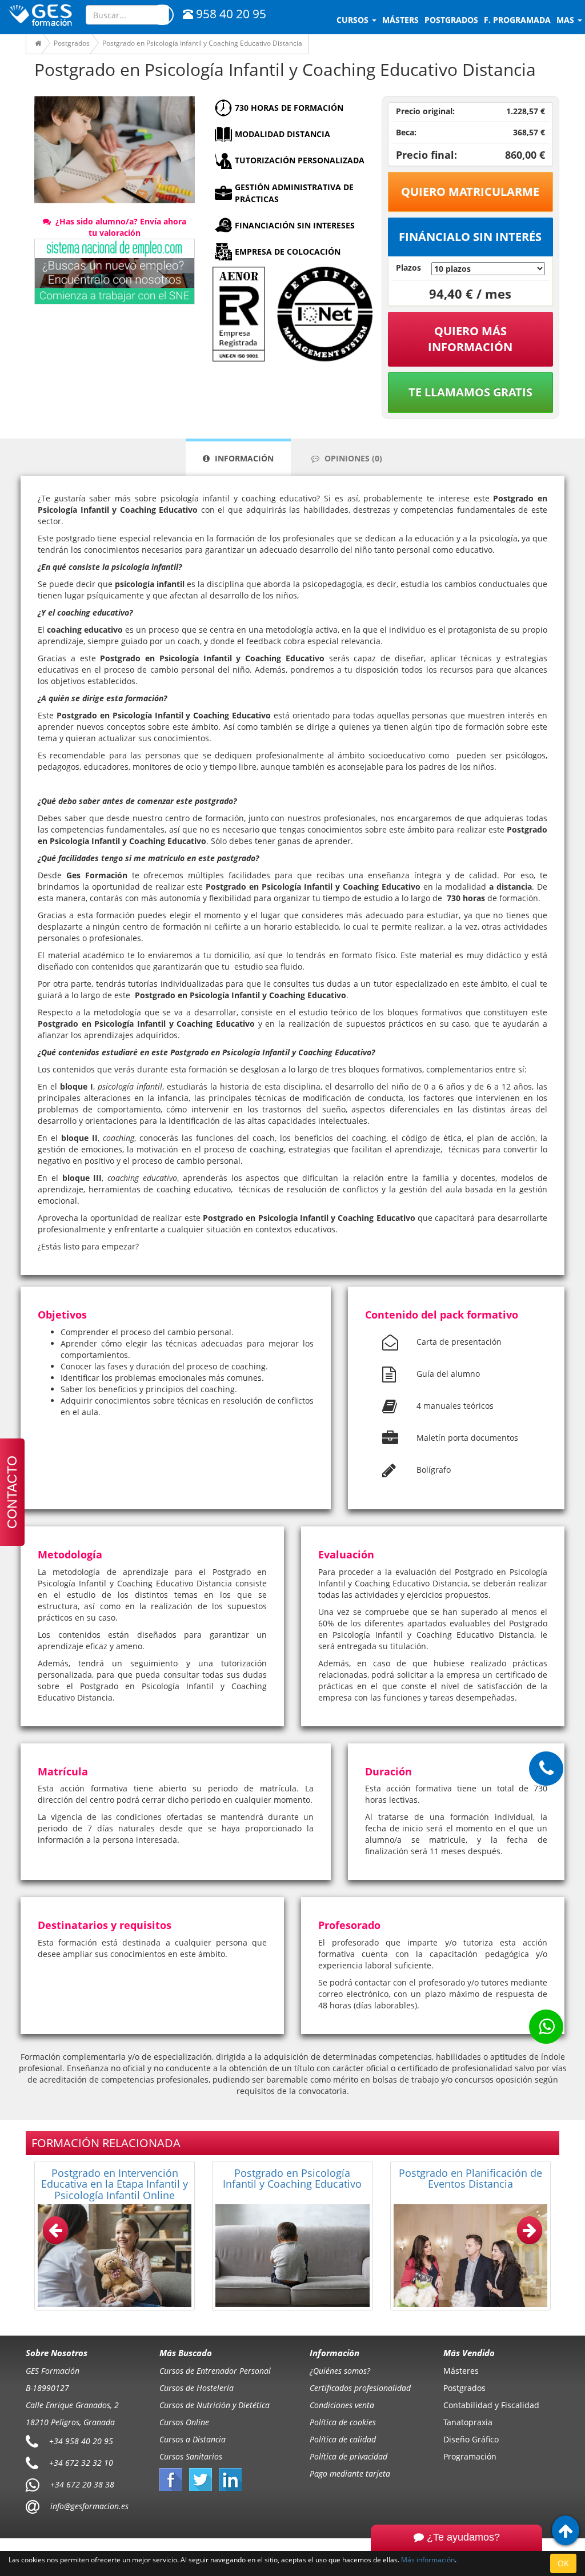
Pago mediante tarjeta (350, 2473)
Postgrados (464, 2388)
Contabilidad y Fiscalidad (491, 2405)
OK (563, 2563)
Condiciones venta (342, 2405)
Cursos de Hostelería (197, 2388)
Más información (428, 2559)
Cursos (354, 20)
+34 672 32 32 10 (81, 2463)
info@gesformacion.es (88, 2506)
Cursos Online (184, 2422)
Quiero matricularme (470, 192)
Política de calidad (343, 2439)
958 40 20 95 (231, 14)
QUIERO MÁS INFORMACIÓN (470, 339)
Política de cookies (343, 2422)
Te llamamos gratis (470, 392)
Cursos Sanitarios (191, 2456)
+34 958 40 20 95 (81, 2441)
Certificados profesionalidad (360, 2388)
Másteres (461, 2371)
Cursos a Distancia (193, 2439)
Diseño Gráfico (471, 2439)
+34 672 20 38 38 (82, 2484)
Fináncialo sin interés (470, 237)
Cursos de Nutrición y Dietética (215, 2405)
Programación (470, 2456)
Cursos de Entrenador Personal (215, 2371)
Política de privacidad (348, 2456)
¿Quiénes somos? (340, 2371)
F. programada (517, 20)
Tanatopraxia (468, 2422)
